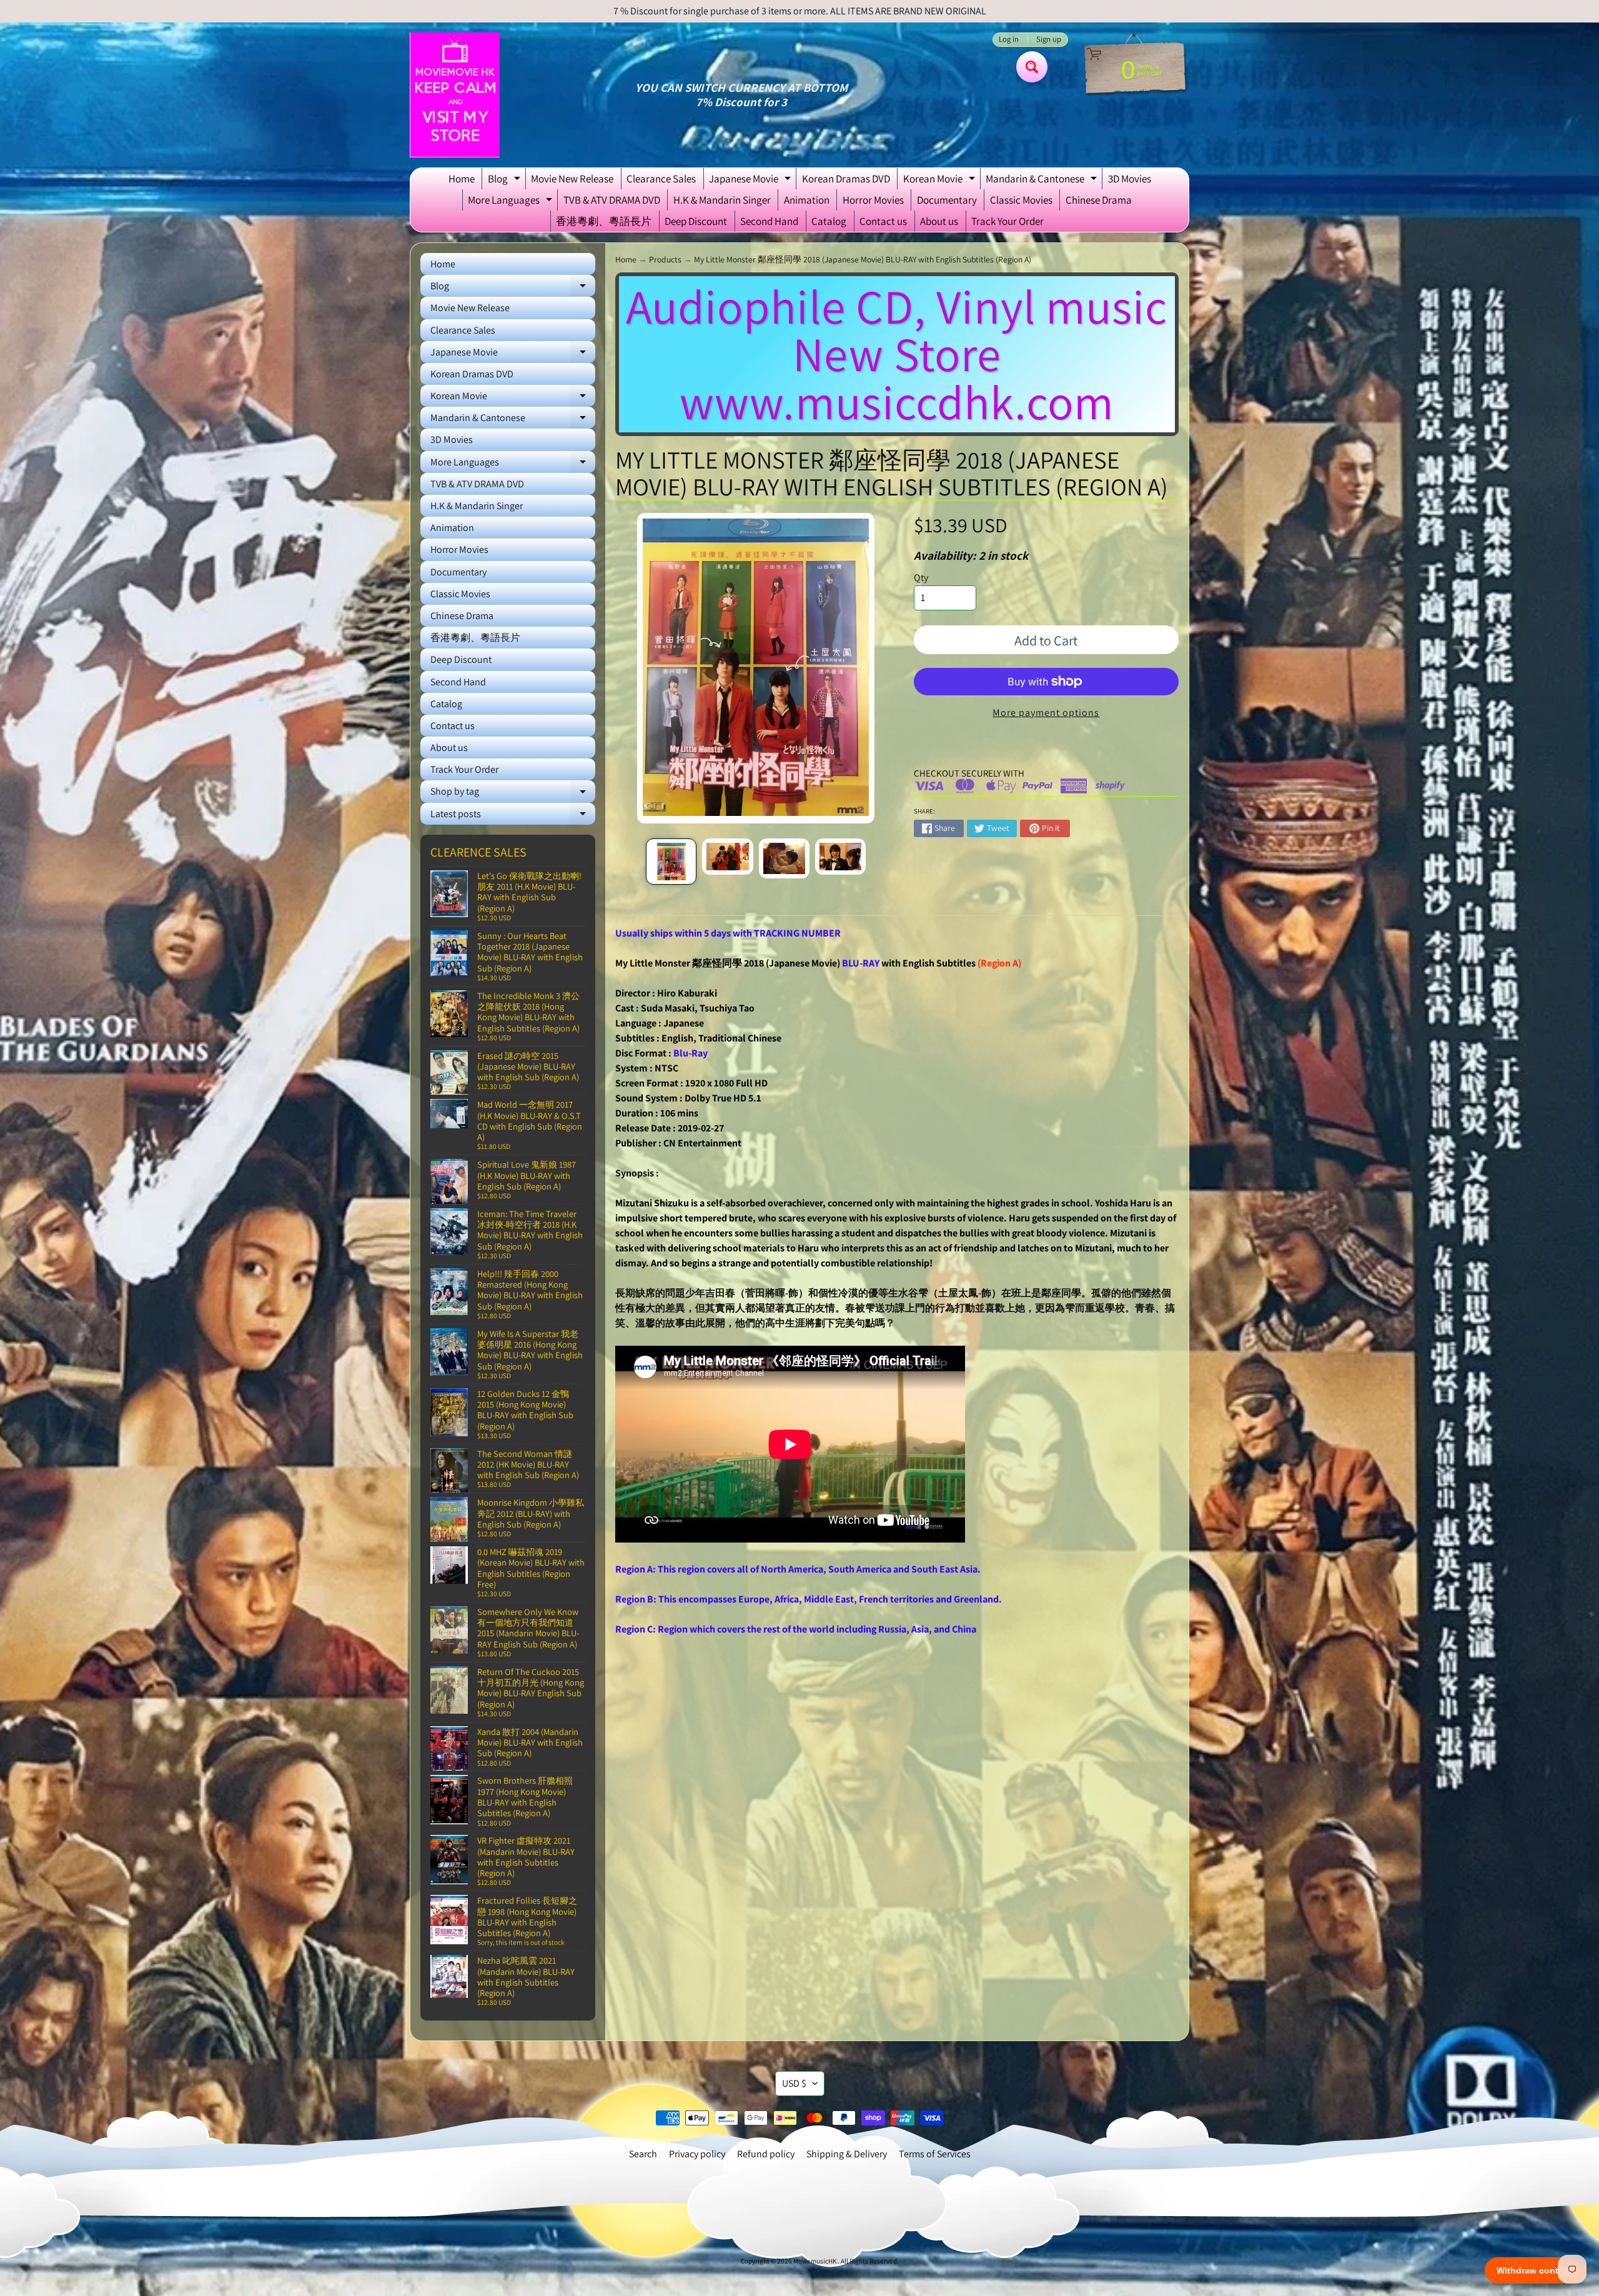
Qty (921, 578)
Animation (807, 200)
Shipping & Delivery (847, 2154)
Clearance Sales (661, 179)
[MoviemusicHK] (455, 95)
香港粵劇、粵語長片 (604, 221)
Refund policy (766, 2154)
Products (665, 259)
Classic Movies (1021, 200)
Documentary (947, 200)
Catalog (829, 221)
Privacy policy (697, 2154)
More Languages (512, 202)
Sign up (1049, 40)
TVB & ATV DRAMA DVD (612, 200)
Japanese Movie (751, 181)
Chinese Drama (1099, 200)
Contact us (883, 221)
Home (462, 179)
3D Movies (1130, 179)
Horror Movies (873, 200)
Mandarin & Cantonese (1043, 181)
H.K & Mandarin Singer (722, 200)
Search (643, 2154)
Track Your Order (1007, 221)
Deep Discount (696, 221)
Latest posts (513, 816)
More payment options (1046, 713)
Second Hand (769, 221)
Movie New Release (572, 179)
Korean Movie (941, 181)
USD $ (794, 2083)
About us (939, 221)
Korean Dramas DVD (846, 179)
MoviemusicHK (815, 2261)
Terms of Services (935, 2154)
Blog (506, 181)
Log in (1009, 40)
